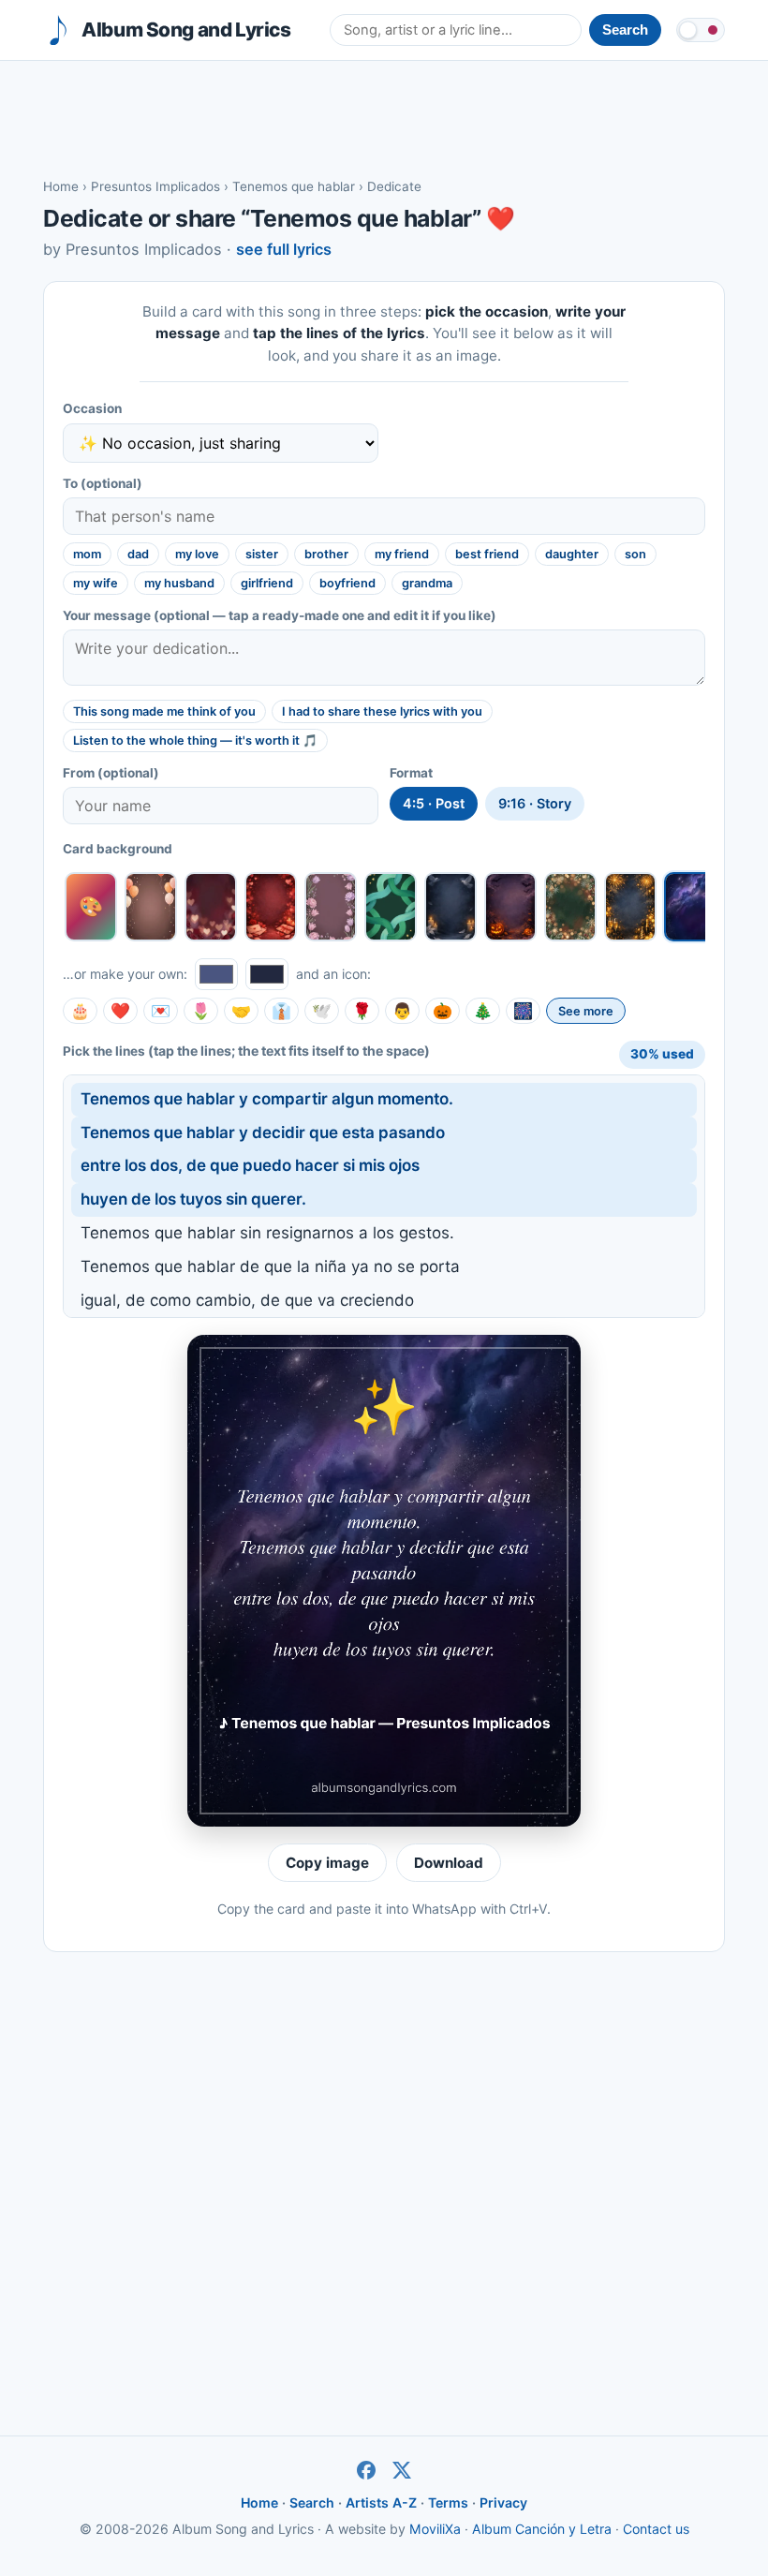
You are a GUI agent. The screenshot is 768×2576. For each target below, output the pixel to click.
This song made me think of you (164, 711)
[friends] (391, 907)
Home (61, 186)
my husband (179, 583)
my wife (96, 583)
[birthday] (151, 907)
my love (197, 554)
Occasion (92, 408)
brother (326, 554)
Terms (448, 2502)
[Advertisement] (384, 118)
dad (138, 554)
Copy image (327, 1863)
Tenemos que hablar (294, 186)
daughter (572, 554)
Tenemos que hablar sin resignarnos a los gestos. (267, 1233)
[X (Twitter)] (402, 2470)
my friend (402, 554)
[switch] (701, 30)
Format (411, 773)
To (103, 483)
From (111, 773)
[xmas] (570, 907)
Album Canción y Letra (542, 2529)
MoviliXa (435, 2529)
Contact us (656, 2529)
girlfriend (267, 583)
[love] (211, 907)
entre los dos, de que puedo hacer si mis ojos (250, 1165)
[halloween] (510, 907)
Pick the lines (246, 1051)
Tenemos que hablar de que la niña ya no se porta (270, 1266)
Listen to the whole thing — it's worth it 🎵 (195, 740)
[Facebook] (366, 2470)
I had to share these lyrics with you (382, 711)
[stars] (690, 907)
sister (262, 554)
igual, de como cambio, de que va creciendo (247, 1300)
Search (312, 2502)
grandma (427, 583)
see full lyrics (284, 249)
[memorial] (450, 907)
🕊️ (322, 1011)
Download (449, 1863)
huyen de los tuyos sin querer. (193, 1199)
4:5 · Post (434, 803)
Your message (280, 615)
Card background (118, 849)
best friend (487, 554)
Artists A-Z (381, 2502)
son (635, 554)
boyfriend (347, 583)
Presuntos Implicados (155, 186)
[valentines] (271, 907)
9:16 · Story (535, 803)
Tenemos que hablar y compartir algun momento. (267, 1099)
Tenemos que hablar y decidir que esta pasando (263, 1133)
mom (87, 554)
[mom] (331, 907)
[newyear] (630, 907)
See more (586, 1011)
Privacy (503, 2502)
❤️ (120, 1011)
